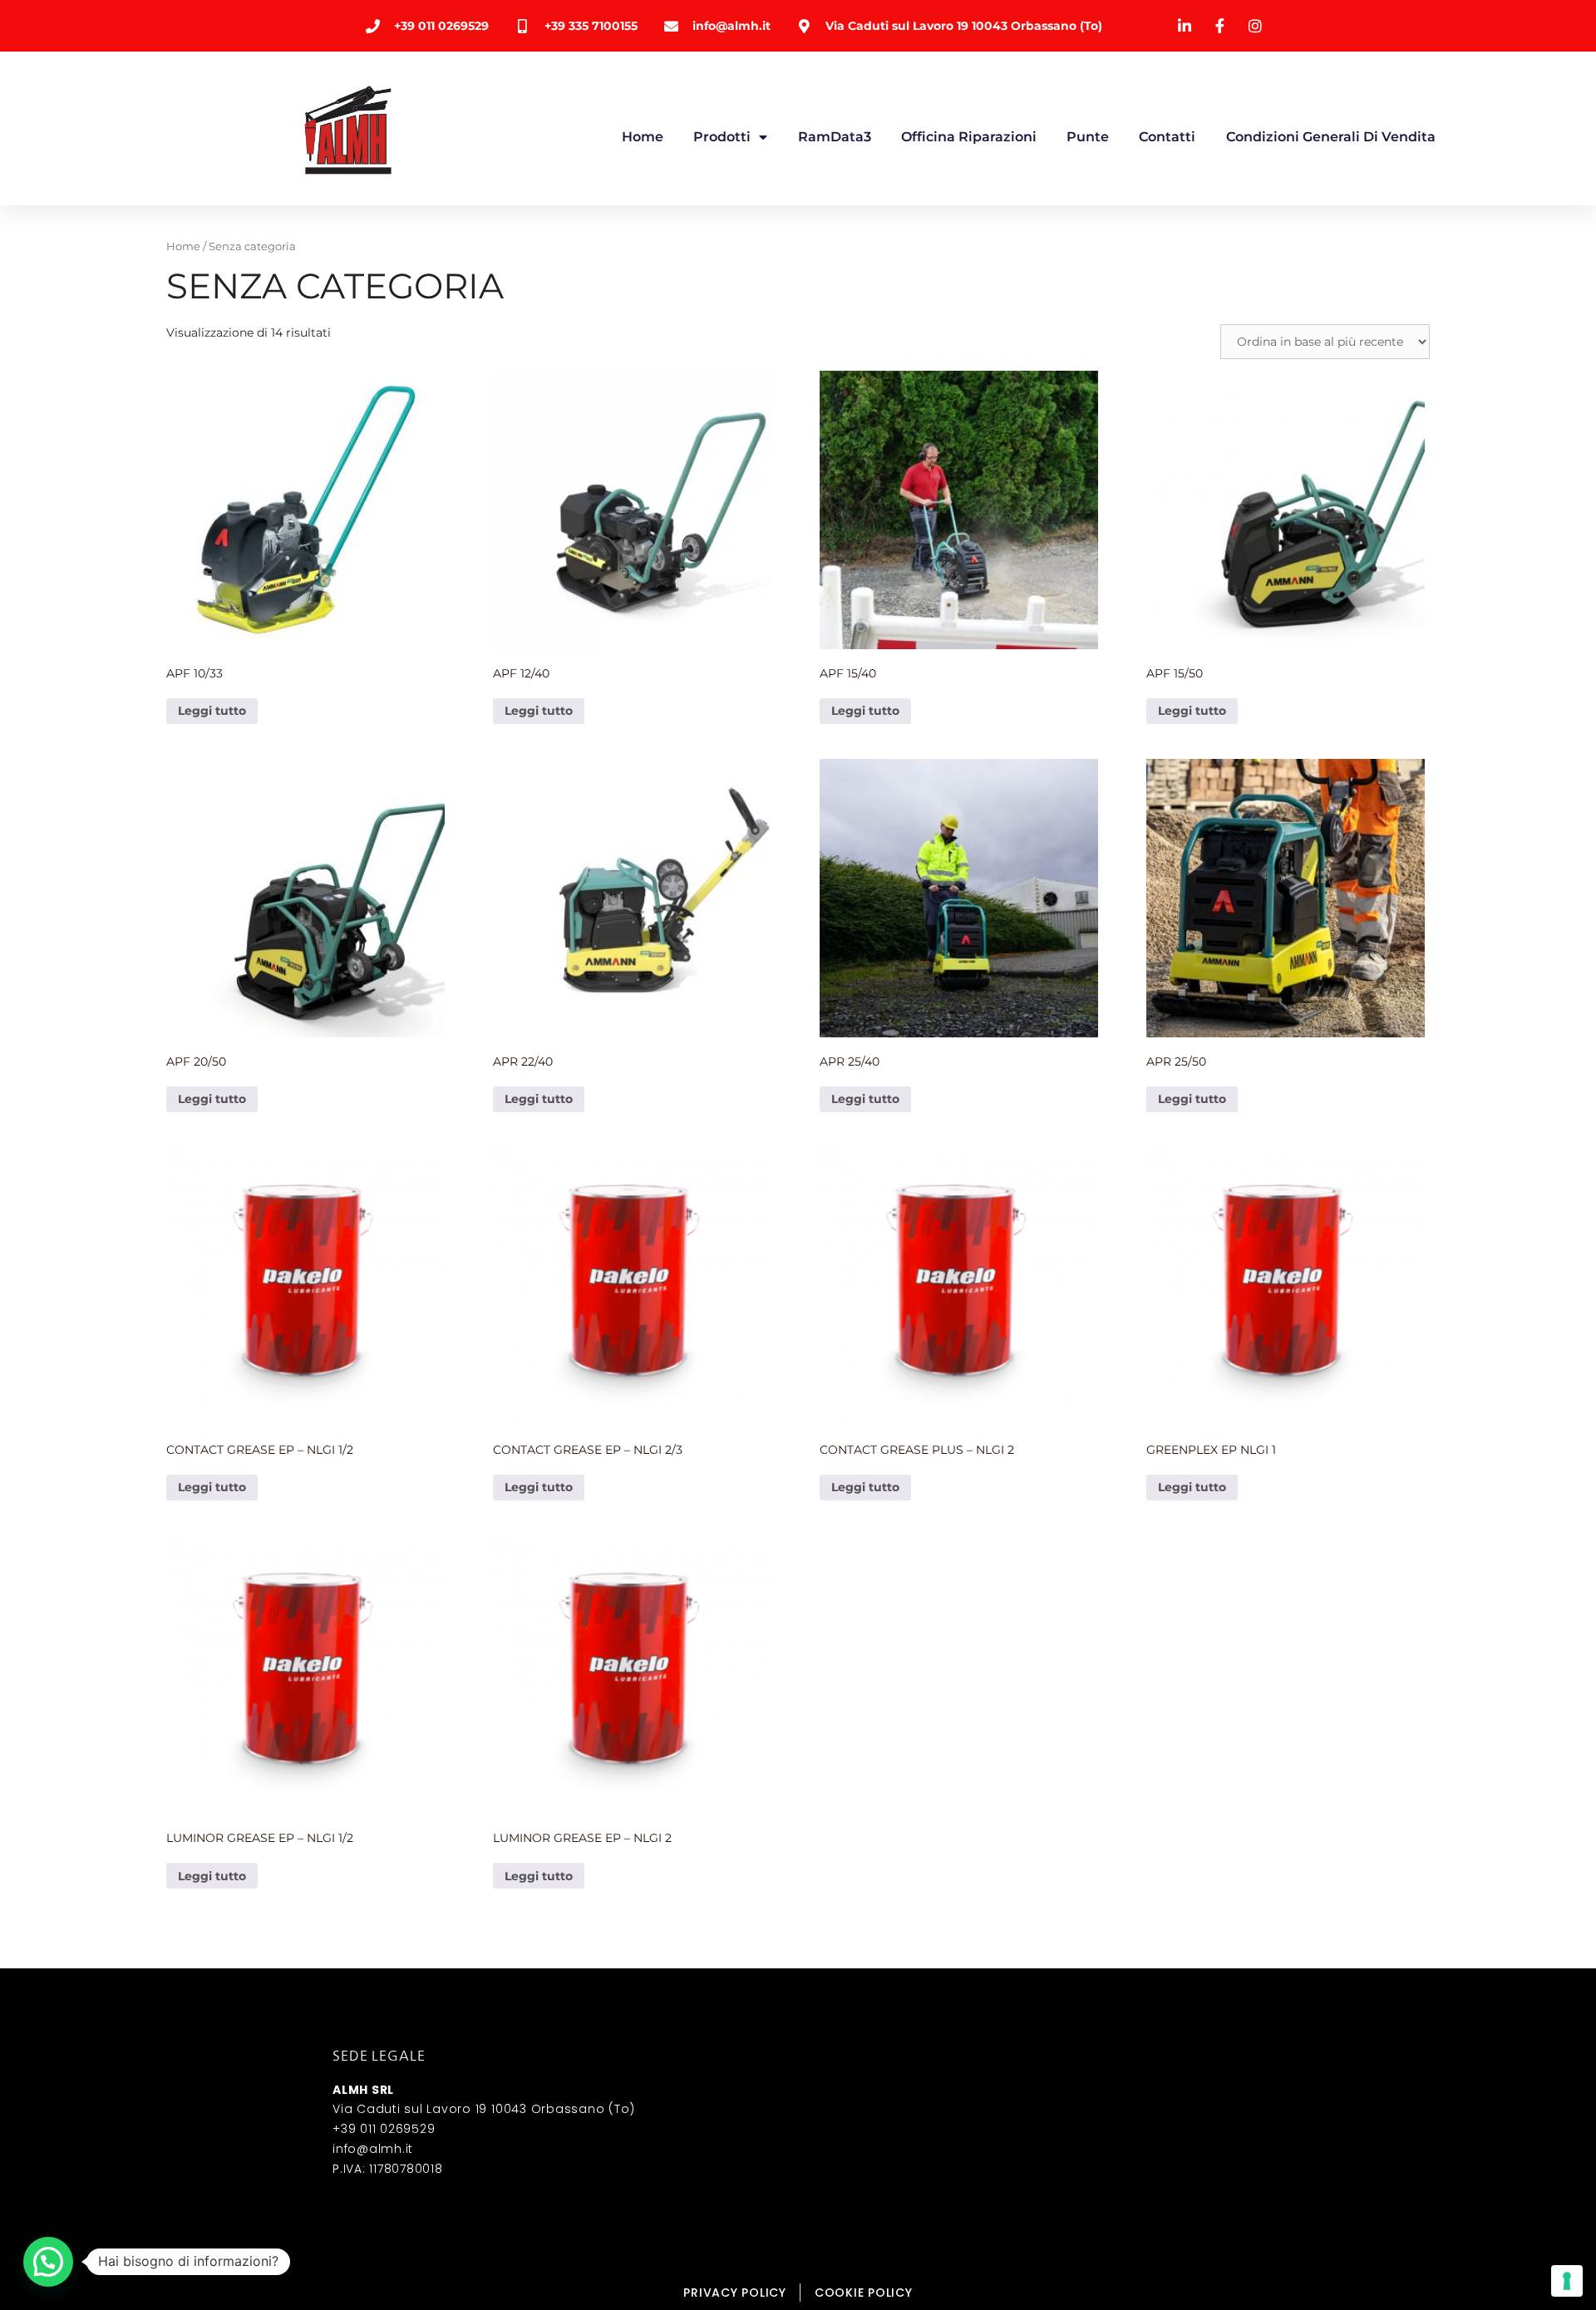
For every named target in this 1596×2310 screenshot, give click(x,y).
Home (643, 137)
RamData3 (835, 137)
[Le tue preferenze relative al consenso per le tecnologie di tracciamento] (1567, 2281)
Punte (1088, 137)
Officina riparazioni (969, 137)
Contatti (1167, 137)
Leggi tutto (212, 711)
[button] (48, 2262)
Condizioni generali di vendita (1331, 137)
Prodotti (722, 137)
